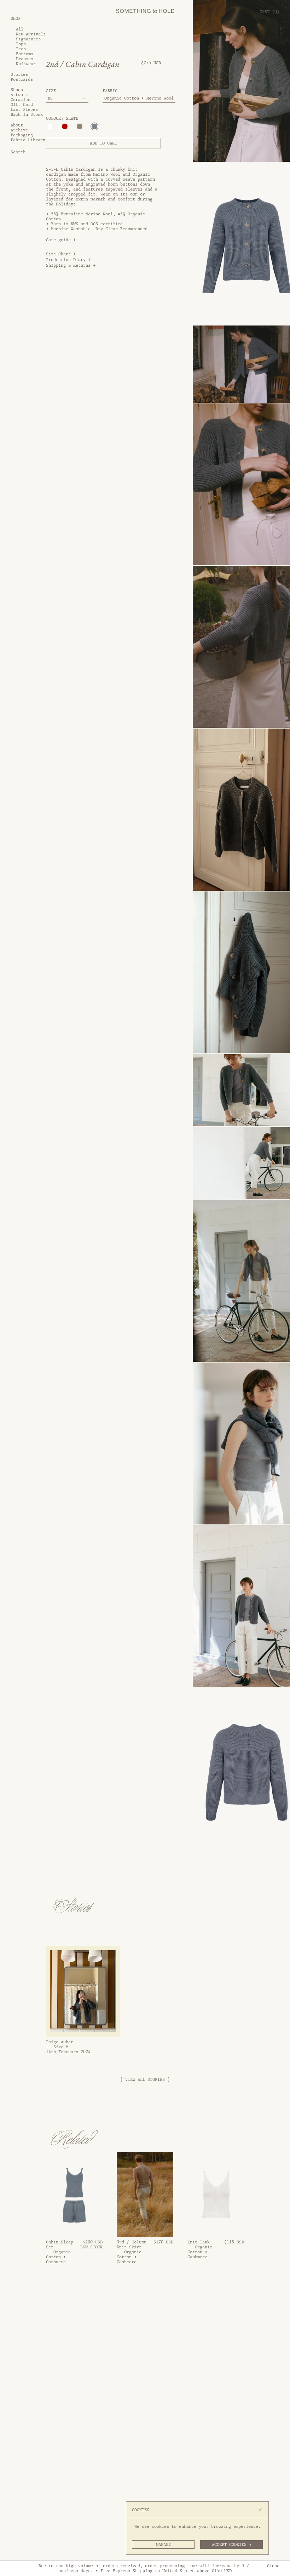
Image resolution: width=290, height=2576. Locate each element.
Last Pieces (24, 109)
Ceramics (21, 100)
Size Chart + (61, 254)
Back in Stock (27, 114)
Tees (21, 49)
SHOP (16, 18)
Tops (21, 44)
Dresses (25, 59)
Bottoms (25, 54)
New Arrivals (31, 34)
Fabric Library (28, 140)
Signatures (28, 39)
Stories (19, 74)
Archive (19, 130)
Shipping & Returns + (71, 265)
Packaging (22, 135)
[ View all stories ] (145, 2079)
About (17, 125)
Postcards (22, 79)
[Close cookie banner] (260, 2510)
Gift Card (22, 104)
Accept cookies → (232, 2544)
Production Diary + (68, 260)
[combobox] (67, 98)
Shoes (17, 90)
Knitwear (26, 64)
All (20, 29)
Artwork (19, 95)
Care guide (61, 240)
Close (273, 2566)
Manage (163, 2544)
